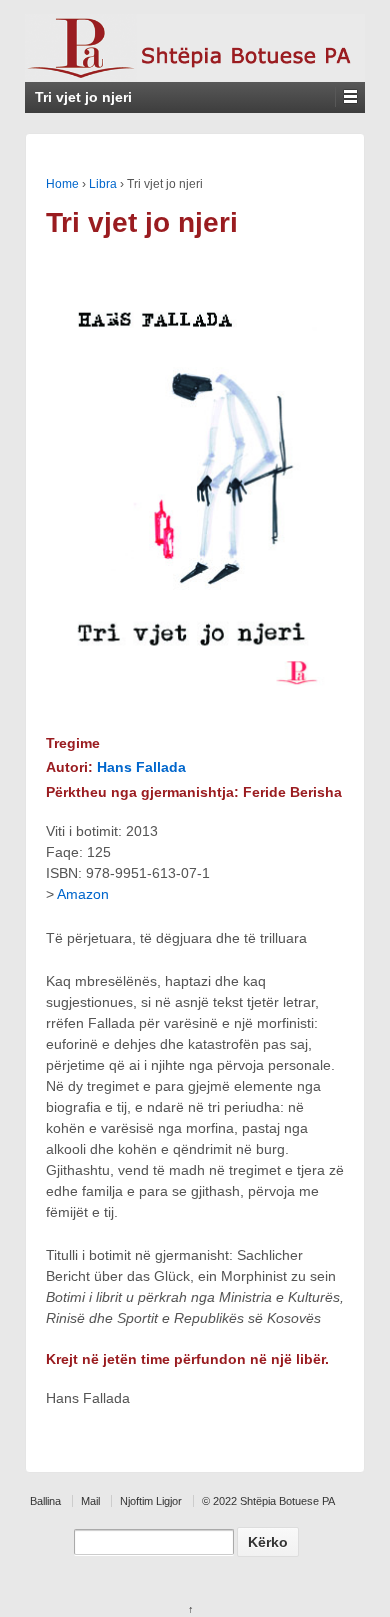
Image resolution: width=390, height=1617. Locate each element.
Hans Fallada (141, 767)
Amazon (83, 894)
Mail (90, 1501)
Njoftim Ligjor (151, 1501)
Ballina (45, 1501)
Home (62, 184)
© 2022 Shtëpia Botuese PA (268, 1501)
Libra (103, 184)
